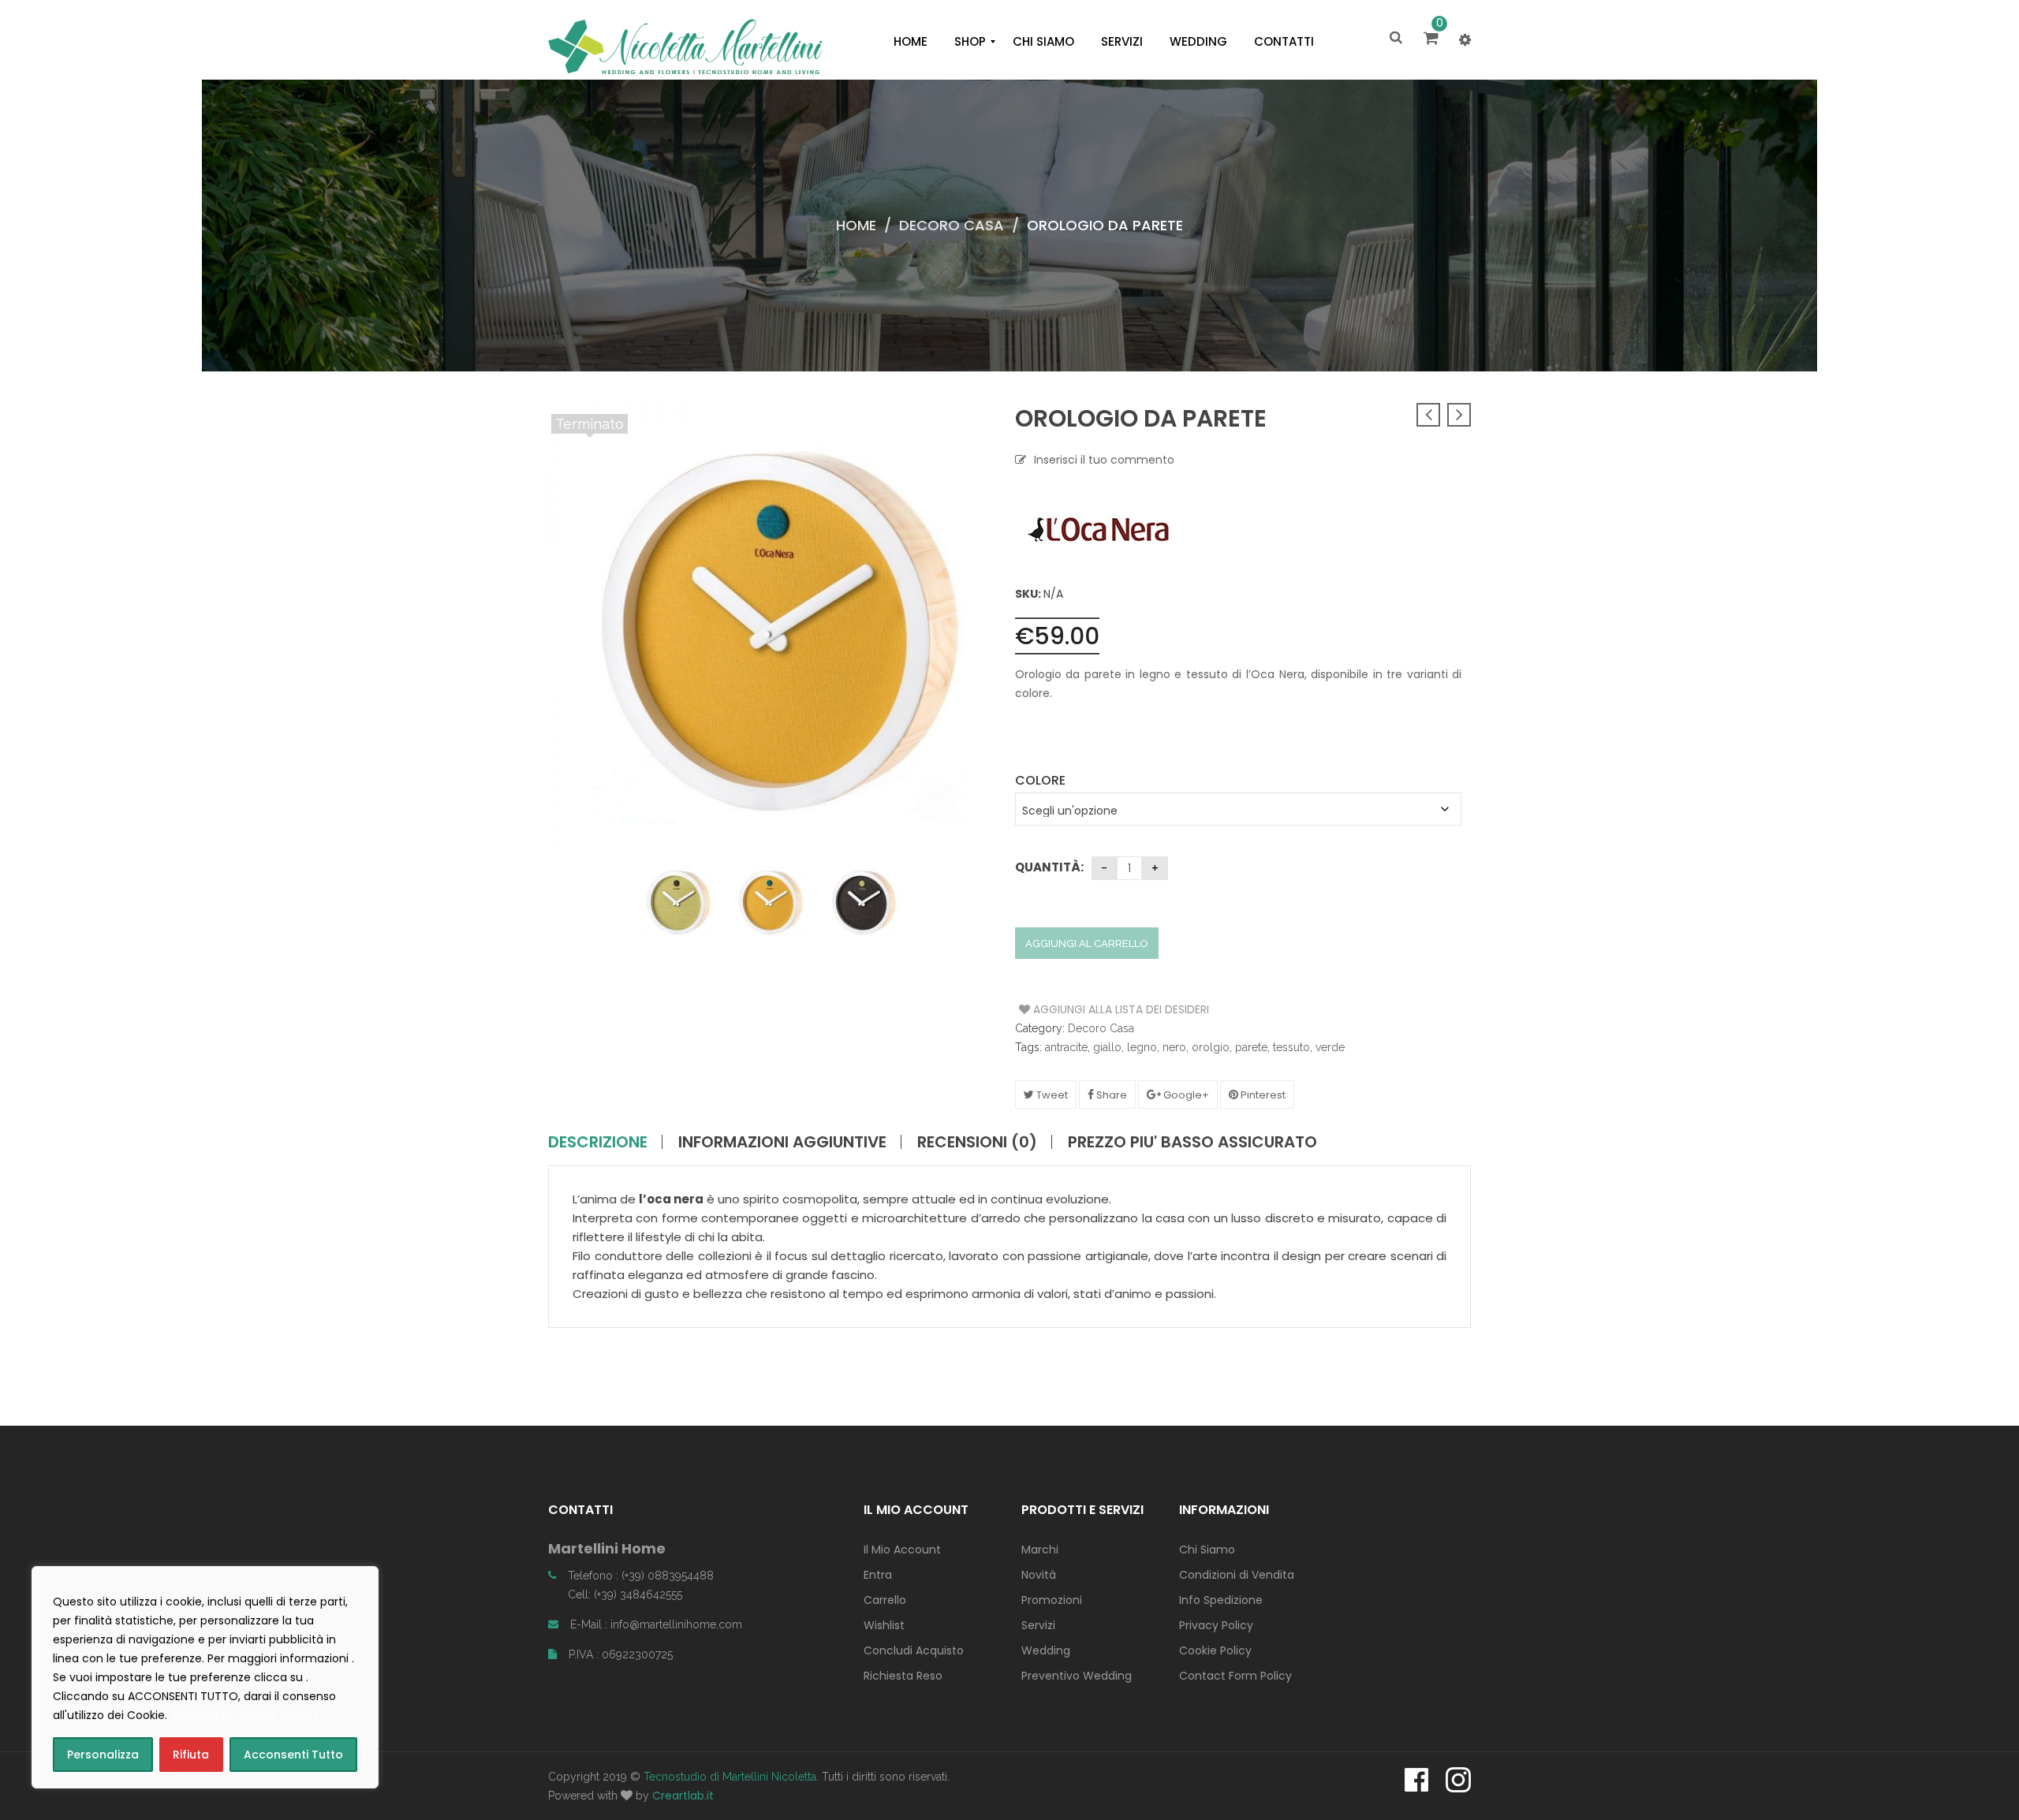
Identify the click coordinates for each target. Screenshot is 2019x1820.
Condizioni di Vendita (1237, 1575)
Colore (1040, 780)
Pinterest (1262, 1095)
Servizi (1038, 1625)
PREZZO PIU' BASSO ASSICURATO (1192, 1142)
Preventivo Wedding (1077, 1676)
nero (1174, 1047)
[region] (205, 1677)
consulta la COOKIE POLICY (245, 1715)
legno (1142, 1047)
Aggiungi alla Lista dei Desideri (1079, 1009)
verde (1330, 1047)
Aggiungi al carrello (1087, 944)
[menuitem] (911, 42)
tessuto (1291, 1047)
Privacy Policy (1216, 1625)
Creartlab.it (683, 1796)
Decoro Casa (952, 225)
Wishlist (884, 1625)
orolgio (1211, 1047)
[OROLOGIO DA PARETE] (667, 901)
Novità (1039, 1575)
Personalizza (103, 1755)
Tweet (1051, 1095)
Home (856, 225)
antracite (1066, 1047)
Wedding (1046, 1650)
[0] (1433, 39)
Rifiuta (191, 1755)
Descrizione (598, 1142)
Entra (878, 1575)
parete (1251, 1047)
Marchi (1040, 1550)
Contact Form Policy (1235, 1676)
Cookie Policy (1215, 1650)
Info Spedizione (1221, 1600)
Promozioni (1052, 1600)
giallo (1107, 1047)
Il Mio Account (902, 1550)
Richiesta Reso (903, 1676)
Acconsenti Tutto (293, 1755)
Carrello (885, 1600)
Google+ (1185, 1095)
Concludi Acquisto (914, 1650)
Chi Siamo (1207, 1550)
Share (1110, 1095)
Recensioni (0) (977, 1142)
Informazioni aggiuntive (782, 1142)
